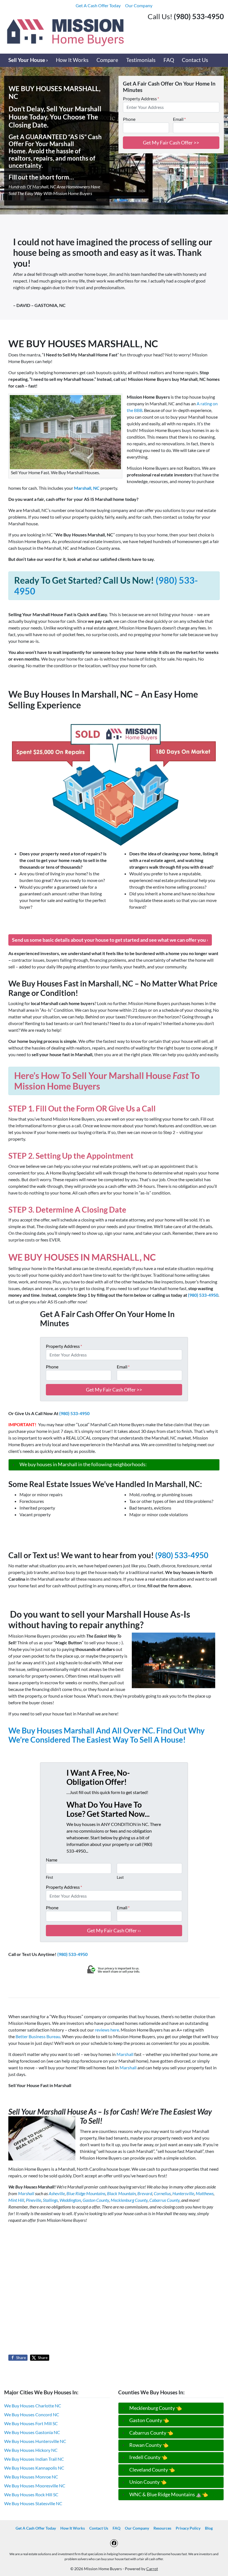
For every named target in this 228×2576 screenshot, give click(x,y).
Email (179, 119)
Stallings (50, 2200)
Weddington (70, 2200)
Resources (162, 2528)
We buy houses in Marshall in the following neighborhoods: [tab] (83, 1464)
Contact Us (195, 60)
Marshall (125, 2054)
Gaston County (96, 2200)
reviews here (107, 2030)
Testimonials (141, 60)
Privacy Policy (188, 2528)
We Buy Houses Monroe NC (31, 2477)
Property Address (141, 98)
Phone (129, 119)
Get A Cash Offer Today (98, 5)
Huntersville (183, 2193)
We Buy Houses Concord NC (32, 2414)
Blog (209, 2528)
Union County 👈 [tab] (148, 2482)
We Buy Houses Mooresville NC (35, 2486)
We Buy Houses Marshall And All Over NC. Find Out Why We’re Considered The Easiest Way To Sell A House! (106, 1735)
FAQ (169, 60)
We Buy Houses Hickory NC (31, 2450)
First (49, 1877)
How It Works (72, 60)
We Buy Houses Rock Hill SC (31, 2494)
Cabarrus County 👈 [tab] (151, 2433)
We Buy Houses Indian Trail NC (34, 2459)
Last (120, 1877)
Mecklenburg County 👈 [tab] (156, 2408)
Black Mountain (121, 2193)
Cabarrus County (164, 2200)
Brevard (145, 2193)
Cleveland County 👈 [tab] (152, 2470)
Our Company (139, 5)
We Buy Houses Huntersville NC (35, 2441)
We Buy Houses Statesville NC (33, 2503)
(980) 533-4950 (203, 1295)
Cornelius (162, 2193)
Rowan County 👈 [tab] (149, 2445)
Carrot (152, 2569)
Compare (107, 60)
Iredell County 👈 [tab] (148, 2457)
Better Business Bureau (38, 2036)
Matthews (205, 2193)
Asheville (57, 2193)
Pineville (34, 2200)
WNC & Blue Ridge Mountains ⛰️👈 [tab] (169, 2494)
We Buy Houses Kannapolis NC (34, 2468)
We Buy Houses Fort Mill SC (31, 2423)
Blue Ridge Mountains (86, 2193)
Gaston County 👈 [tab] (149, 2420)
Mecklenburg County (129, 2200)
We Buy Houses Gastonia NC (32, 2432)
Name (52, 1860)
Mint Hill (16, 2200)
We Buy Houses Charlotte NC (33, 2406)
